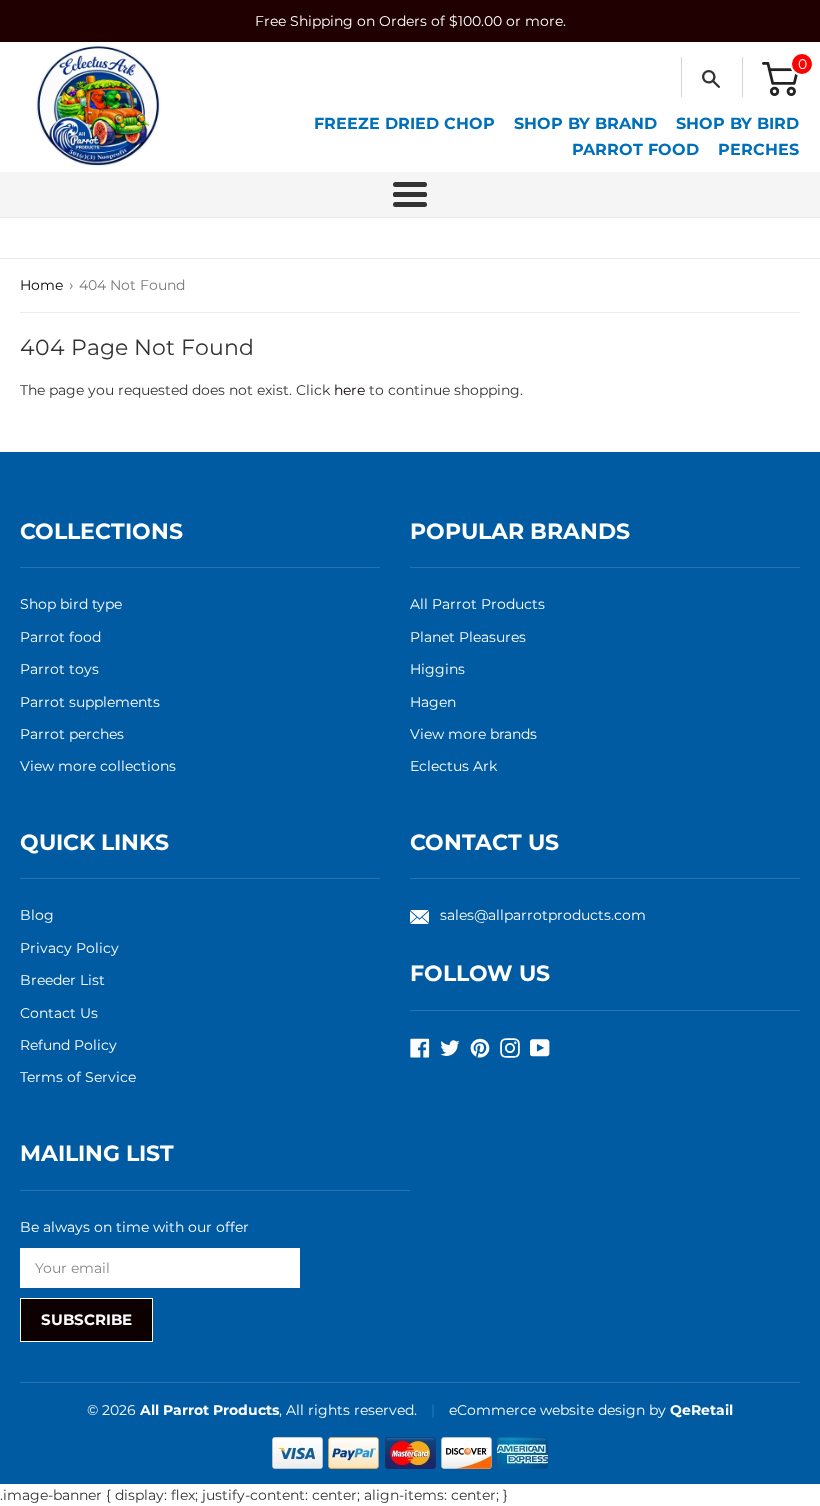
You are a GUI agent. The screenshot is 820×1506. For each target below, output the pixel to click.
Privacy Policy (69, 948)
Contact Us (59, 1013)
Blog (37, 915)
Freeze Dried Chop (404, 123)
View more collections (98, 766)
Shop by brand (585, 123)
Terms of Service (78, 1077)
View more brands (473, 734)
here (349, 390)
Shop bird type (71, 604)
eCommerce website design (549, 1410)
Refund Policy (68, 1045)
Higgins (437, 669)
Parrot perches (72, 734)
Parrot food (60, 637)
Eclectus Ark (453, 766)
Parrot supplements (90, 702)
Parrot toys (59, 669)
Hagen (433, 702)
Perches (758, 149)
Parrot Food (635, 149)
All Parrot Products (477, 604)
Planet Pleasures (468, 637)
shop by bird (737, 123)
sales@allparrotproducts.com (543, 915)
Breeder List (62, 980)
